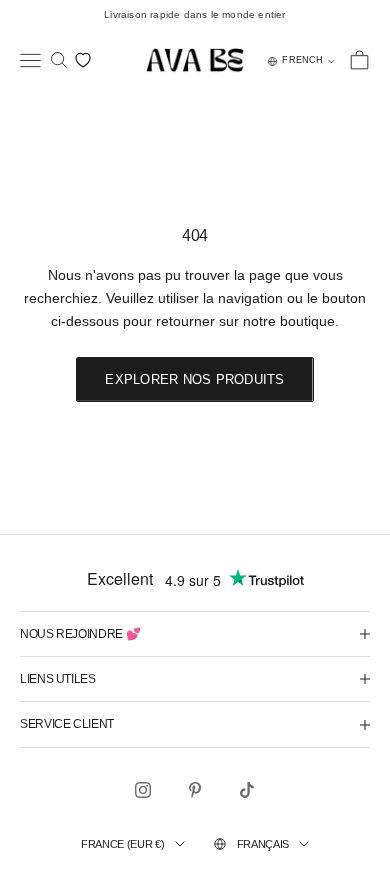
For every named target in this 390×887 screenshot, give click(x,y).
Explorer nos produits (194, 379)
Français (263, 844)
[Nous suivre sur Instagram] (143, 790)
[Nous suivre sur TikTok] (247, 790)
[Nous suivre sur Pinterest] (195, 790)
